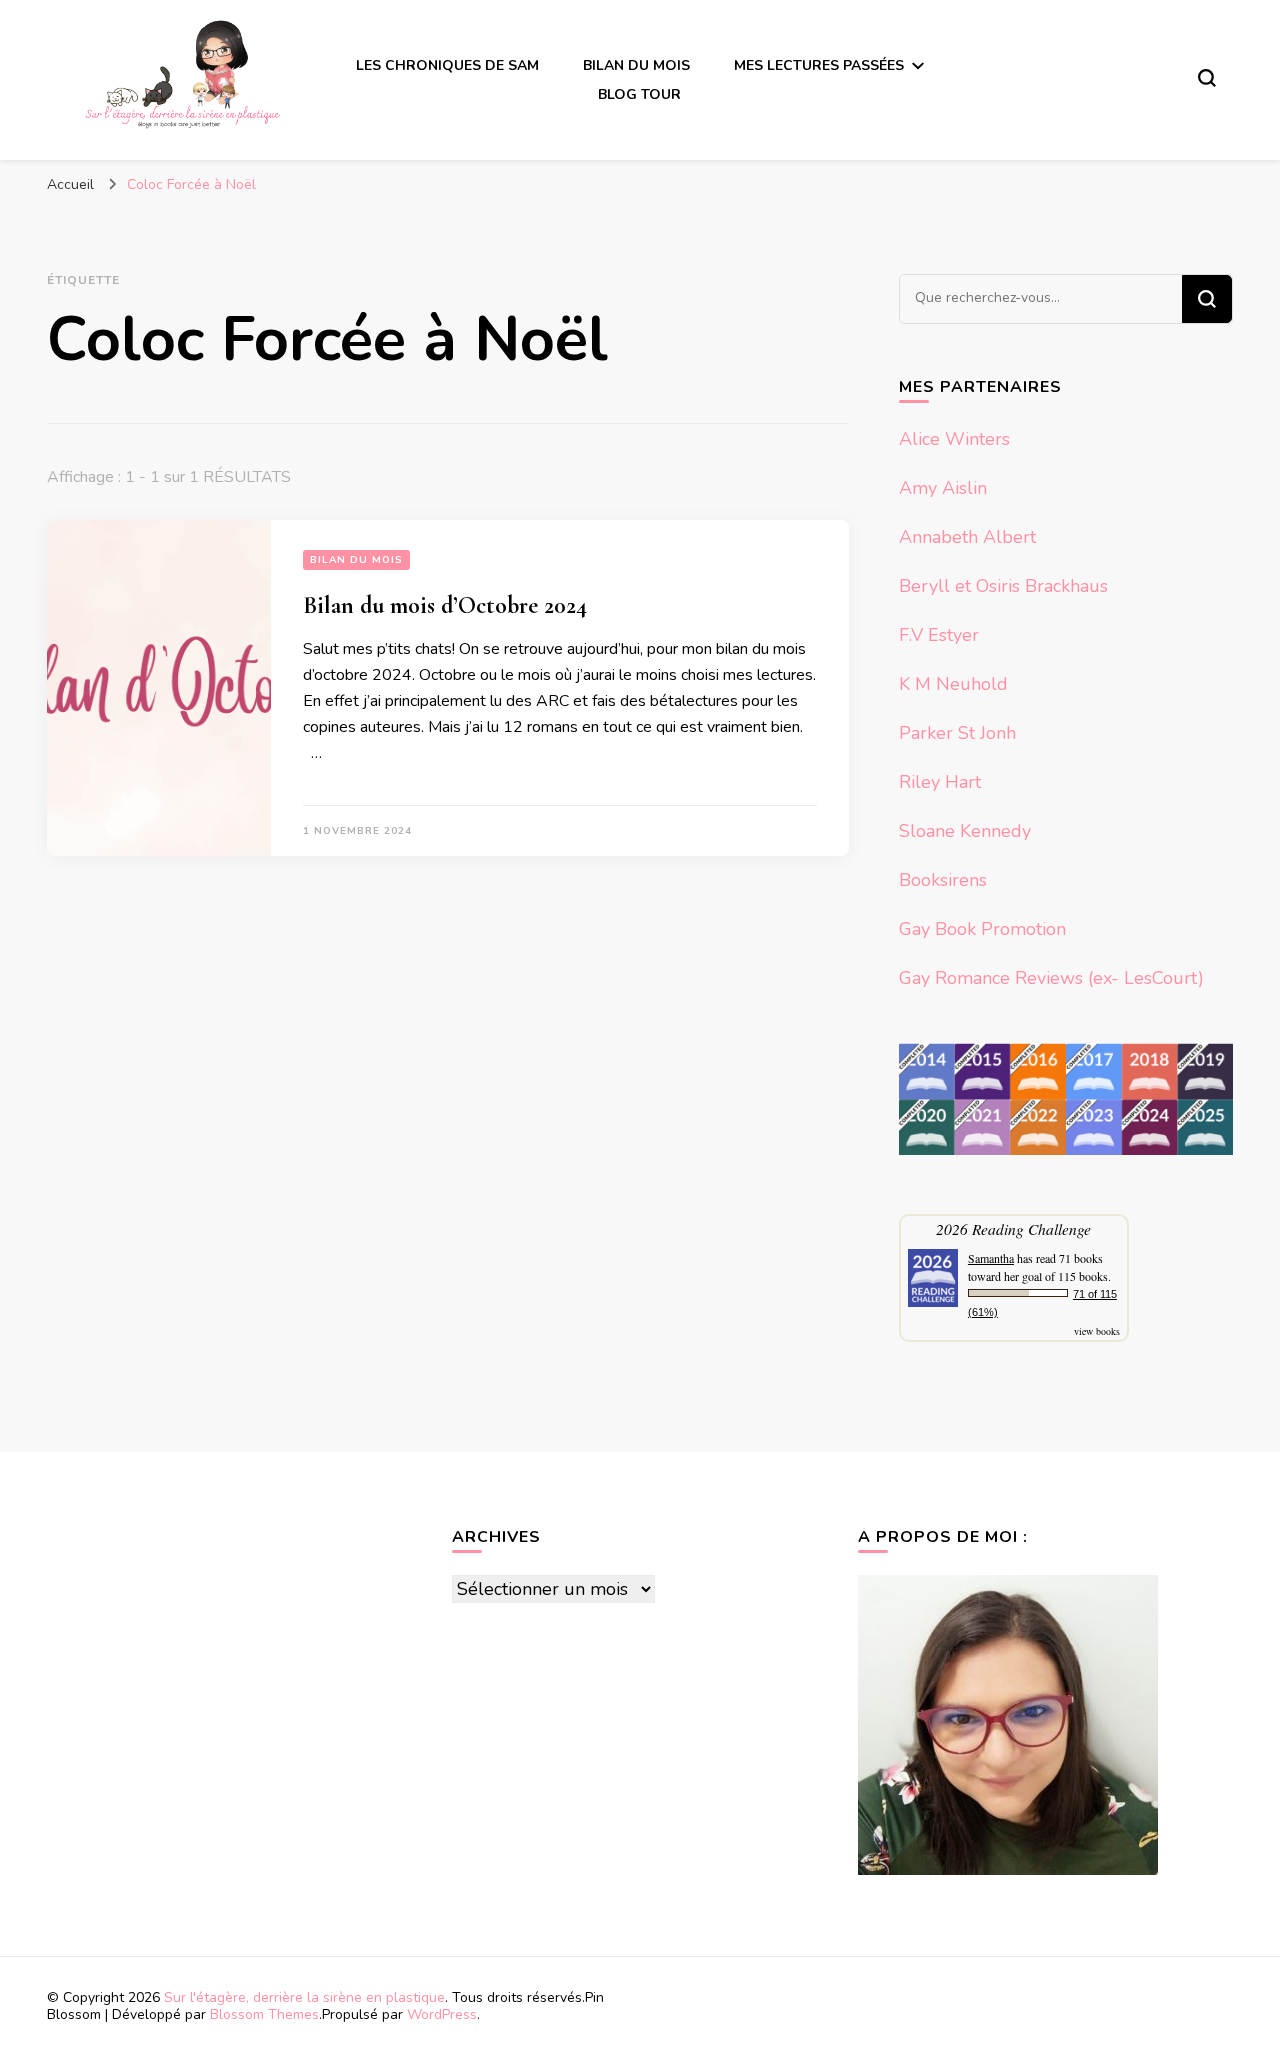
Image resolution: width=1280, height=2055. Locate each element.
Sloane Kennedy (965, 831)
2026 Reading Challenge (1013, 1228)
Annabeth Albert (967, 537)
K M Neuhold (953, 684)
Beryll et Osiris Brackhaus (1003, 586)
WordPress (442, 2014)
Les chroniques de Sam (447, 65)
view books (1097, 1331)
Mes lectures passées (819, 65)
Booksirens (943, 880)
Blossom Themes (264, 2014)
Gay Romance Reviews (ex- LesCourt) (1051, 978)
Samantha (991, 1258)
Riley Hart (940, 782)
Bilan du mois (636, 65)
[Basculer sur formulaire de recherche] (1207, 78)
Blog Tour (639, 94)
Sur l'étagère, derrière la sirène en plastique (304, 1997)
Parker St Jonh (957, 733)
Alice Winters (954, 439)
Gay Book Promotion (982, 929)
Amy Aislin (943, 488)
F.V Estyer (939, 635)
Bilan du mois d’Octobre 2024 (445, 605)
